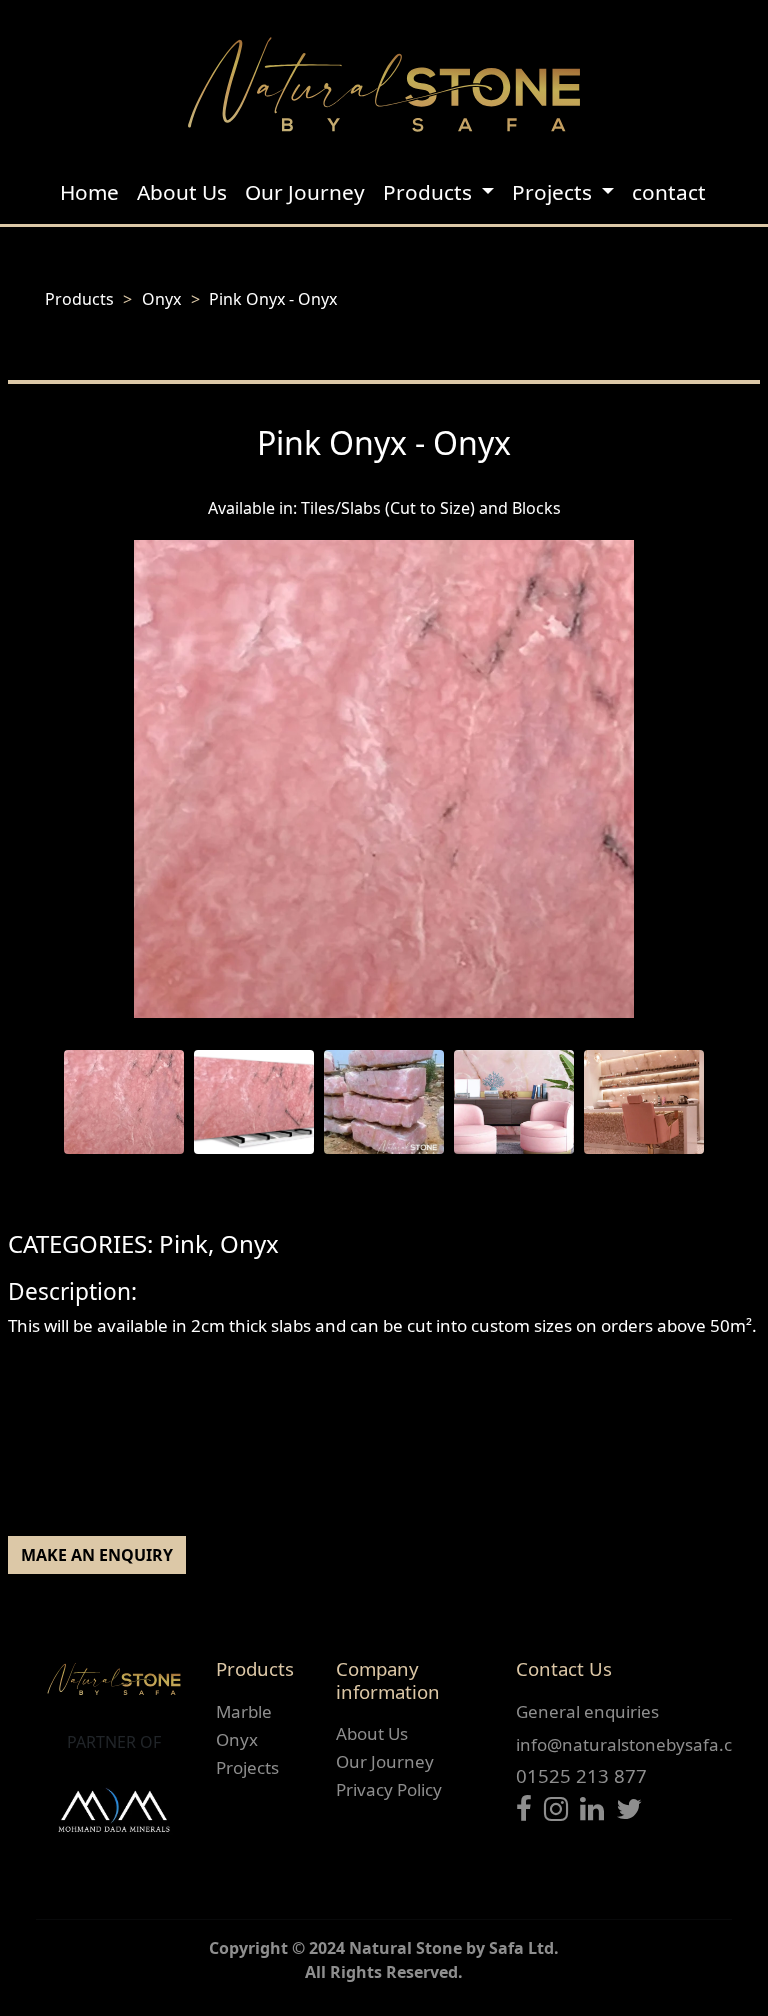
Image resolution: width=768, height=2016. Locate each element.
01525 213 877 (581, 1775)
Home (89, 192)
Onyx (161, 299)
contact (669, 192)
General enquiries (587, 1711)
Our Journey (305, 192)
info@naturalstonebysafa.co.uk (641, 1744)
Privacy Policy (389, 1789)
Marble (244, 1711)
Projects (247, 1767)
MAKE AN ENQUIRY (97, 1555)
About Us (182, 192)
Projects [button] (554, 192)
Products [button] (430, 192)
